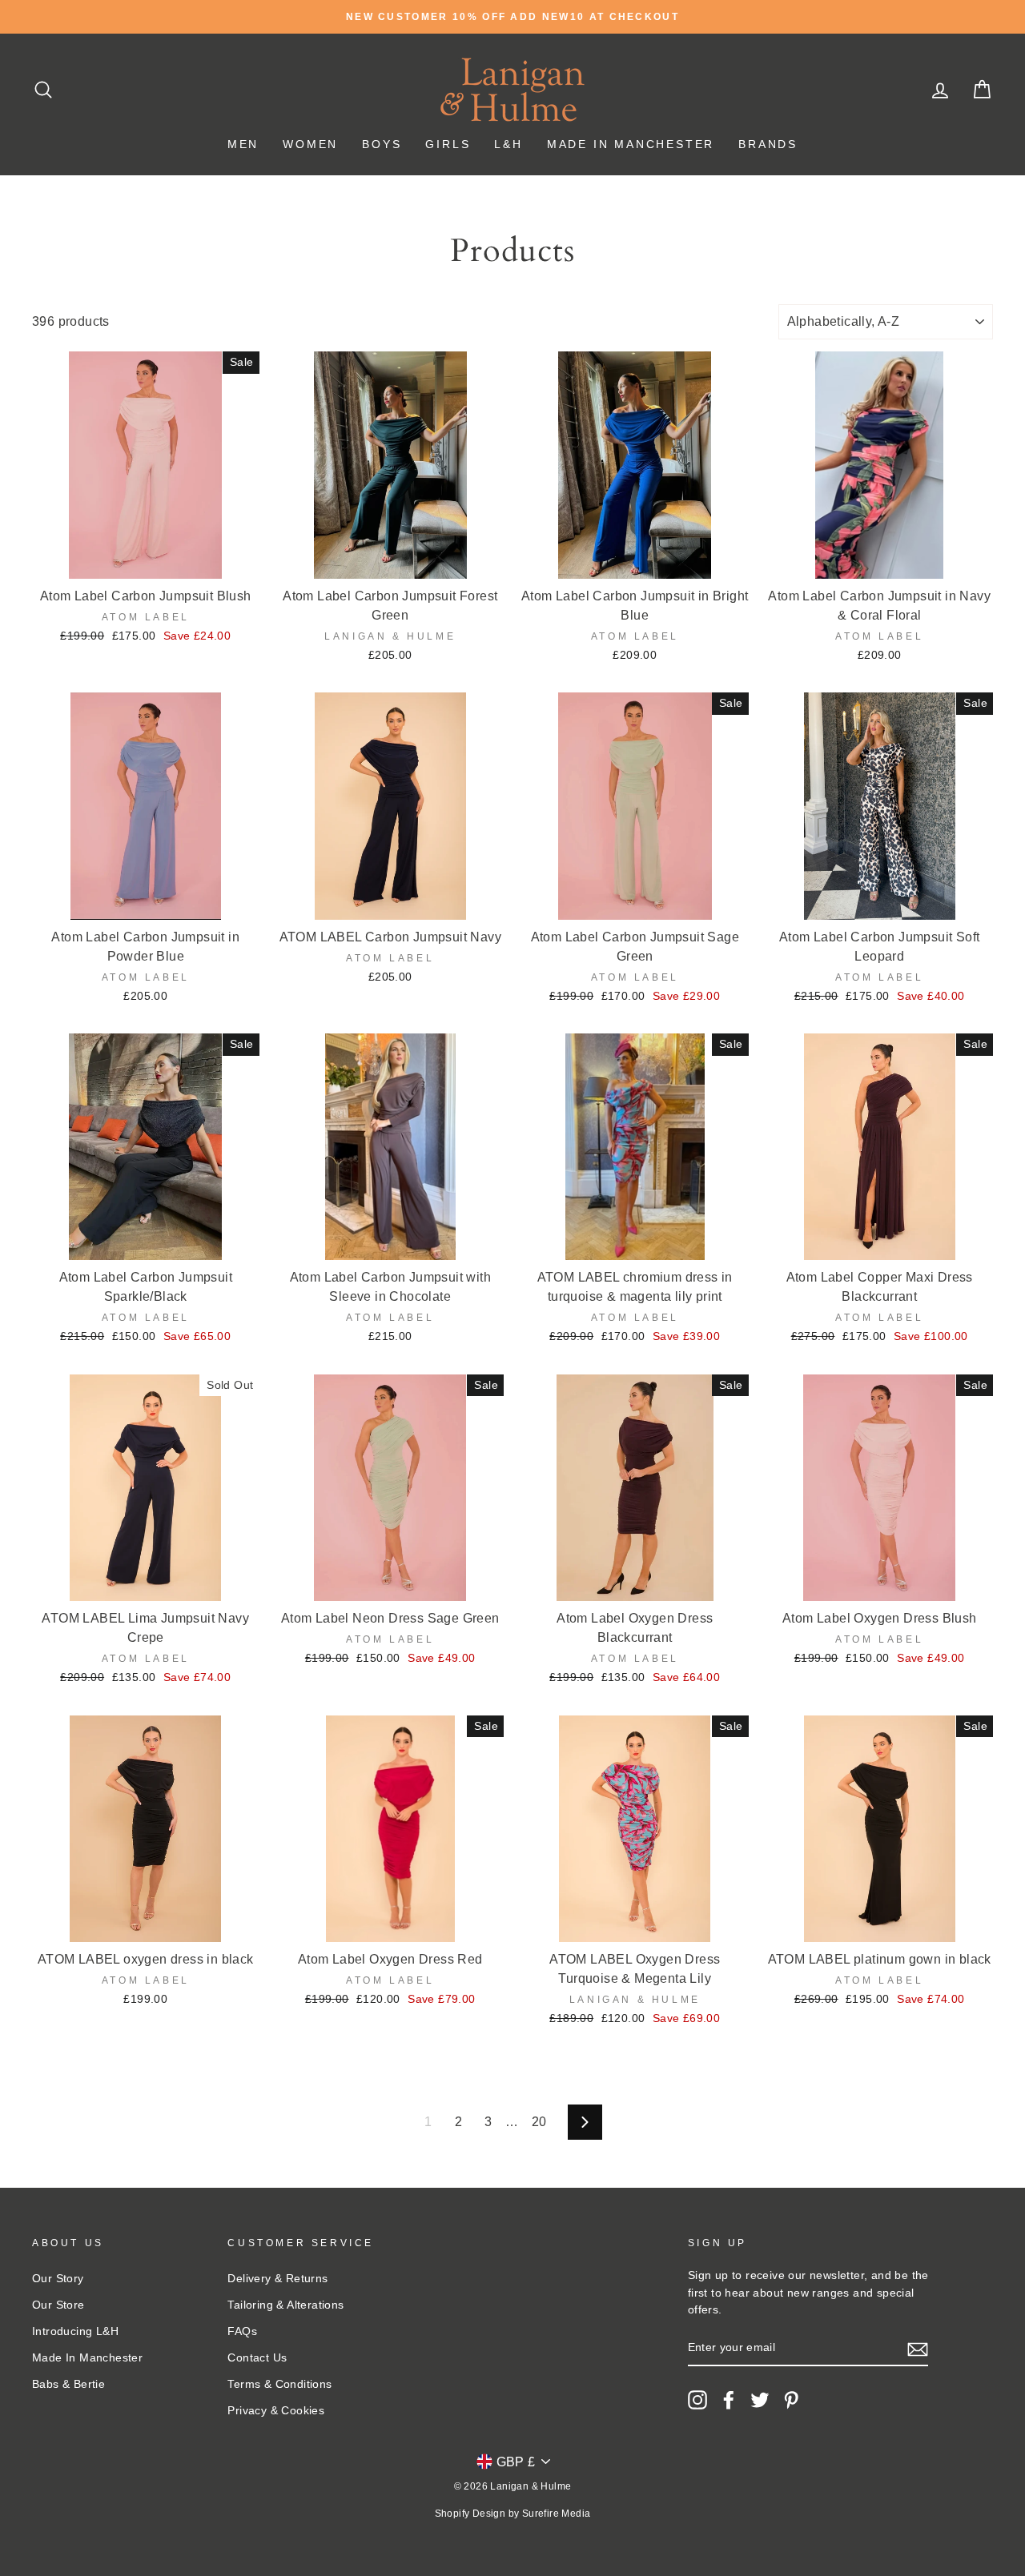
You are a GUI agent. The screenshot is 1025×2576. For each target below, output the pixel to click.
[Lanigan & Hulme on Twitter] (760, 2400)
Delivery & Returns (277, 2279)
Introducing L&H (75, 2331)
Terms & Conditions (279, 2384)
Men (243, 144)
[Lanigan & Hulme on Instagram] (697, 2400)
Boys (382, 144)
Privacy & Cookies (276, 2411)
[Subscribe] (918, 2349)
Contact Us (257, 2358)
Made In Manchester (631, 144)
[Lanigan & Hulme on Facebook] (729, 2400)
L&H (508, 144)
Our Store (58, 2305)
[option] (512, 17)
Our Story (58, 2279)
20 (539, 2122)
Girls (448, 144)
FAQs (242, 2331)
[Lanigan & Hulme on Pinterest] (791, 2400)
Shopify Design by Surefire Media (513, 2514)
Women (310, 144)
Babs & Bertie (68, 2384)
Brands (768, 144)
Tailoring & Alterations (285, 2305)
